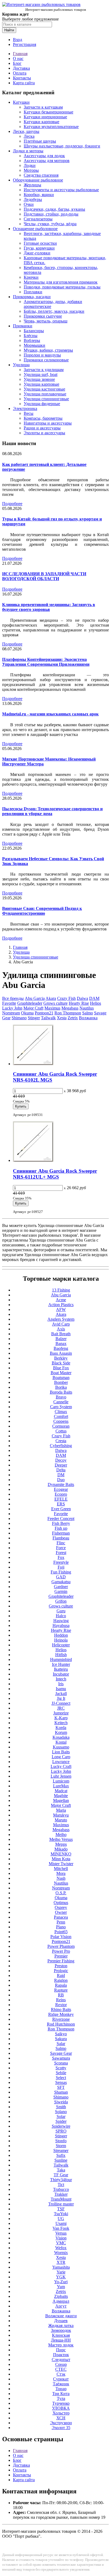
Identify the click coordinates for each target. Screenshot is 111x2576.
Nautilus (87, 1008)
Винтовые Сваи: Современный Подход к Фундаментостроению (42, 911)
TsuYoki (61, 2214)
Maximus (52, 1008)
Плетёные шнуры (40, 141)
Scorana (61, 2063)
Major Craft (33, 1008)
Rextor (61, 2005)
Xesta (62, 1018)
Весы (29, 413)
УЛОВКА (61, 2408)
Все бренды (13, 998)
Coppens (61, 1421)
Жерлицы (32, 185)
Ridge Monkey (61, 2014)
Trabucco (61, 2189)
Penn (61, 1922)
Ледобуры (33, 199)
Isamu (61, 1689)
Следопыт (61, 2360)
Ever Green (61, 1509)
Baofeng (61, 1348)
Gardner (61, 1587)
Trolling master (61, 2204)
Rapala (61, 1985)
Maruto (61, 1820)
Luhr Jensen (61, 1776)
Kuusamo (61, 1747)
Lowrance (61, 1762)
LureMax (61, 1786)
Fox (61, 1557)
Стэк (61, 2374)
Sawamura (61, 2058)
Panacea (61, 1917)
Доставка (21, 68)
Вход (18, 40)
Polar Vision (61, 1937)
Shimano (19, 1018)
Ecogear (61, 1489)
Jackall (61, 1694)
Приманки (23, 326)
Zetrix (73, 1018)
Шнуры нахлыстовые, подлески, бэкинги (62, 146)
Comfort (61, 1416)
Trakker (61, 2194)
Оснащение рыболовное (35, 229)
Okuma (27, 1013)
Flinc (61, 1543)
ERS (61, 1504)
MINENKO (61, 1854)
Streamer (61, 2150)
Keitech (61, 1723)
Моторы (31, 170)
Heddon (61, 1635)
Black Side (61, 1363)
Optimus (61, 1903)
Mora (61, 1873)
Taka (61, 2170)
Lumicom (61, 1781)
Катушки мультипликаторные (51, 127)
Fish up (61, 1528)
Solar (61, 2116)
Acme (61, 1300)
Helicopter (61, 1645)
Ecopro (61, 1494)
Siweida (61, 2102)
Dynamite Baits (61, 1484)
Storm (61, 2146)
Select (61, 2078)
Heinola (61, 1640)
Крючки (31, 277)
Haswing (61, 1621)
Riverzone (61, 2019)
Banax (61, 1344)
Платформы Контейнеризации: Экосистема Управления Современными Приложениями (46, 662)
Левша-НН (61, 2340)
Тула (61, 2398)
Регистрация (25, 44)
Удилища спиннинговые (46, 399)
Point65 (61, 1932)
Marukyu (61, 1815)
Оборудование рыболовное (38, 180)
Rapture (61, 1990)
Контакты (22, 78)
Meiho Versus (61, 1839)
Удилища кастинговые (44, 389)
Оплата (20, 73)
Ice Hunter (61, 1664)
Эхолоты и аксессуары (44, 433)
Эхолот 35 (61, 2428)
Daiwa (82, 998)
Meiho (61, 1835)
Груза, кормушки (39, 248)
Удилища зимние (39, 379)
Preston (61, 1966)
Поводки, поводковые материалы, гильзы (62, 287)
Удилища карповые (41, 384)
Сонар (61, 2364)
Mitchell (61, 1869)
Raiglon (61, 1980)
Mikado (61, 1849)
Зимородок (61, 2330)
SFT (61, 2087)
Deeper (61, 1465)
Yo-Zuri (61, 2282)
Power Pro (61, 1951)
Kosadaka (61, 1737)
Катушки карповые (41, 122)
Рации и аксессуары (42, 428)
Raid (61, 1975)
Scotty (61, 2068)
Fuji (61, 1567)
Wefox (61, 2248)
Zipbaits (61, 2296)
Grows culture (55, 1003)
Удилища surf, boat (41, 374)
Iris (61, 1684)
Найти (9, 30)
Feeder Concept (61, 1519)
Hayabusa (61, 1625)
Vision (61, 2238)
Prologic (61, 1971)
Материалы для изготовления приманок (61, 282)
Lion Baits (61, 1752)
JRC (61, 1708)
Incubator (61, 1674)
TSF (61, 2209)
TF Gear (61, 2175)
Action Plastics (61, 1305)
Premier (61, 1956)
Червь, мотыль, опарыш (46, 321)
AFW (61, 1309)
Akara (51, 998)
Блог (17, 63)
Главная (20, 54)
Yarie (61, 2272)
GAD (61, 1577)
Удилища (21, 365)
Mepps (61, 1844)
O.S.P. (61, 1893)
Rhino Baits (61, 2010)
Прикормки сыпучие (43, 316)
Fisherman (61, 1533)
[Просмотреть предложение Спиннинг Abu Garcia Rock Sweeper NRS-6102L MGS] (33, 1064)
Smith (61, 2107)
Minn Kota (61, 1859)
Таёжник (61, 2384)
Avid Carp (61, 1324)
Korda (61, 1728)
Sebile (61, 2073)
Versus (61, 2233)
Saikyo (61, 2034)
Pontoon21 (44, 1013)
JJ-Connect (61, 1703)
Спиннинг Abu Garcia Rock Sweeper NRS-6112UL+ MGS (55, 1174)
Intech (61, 1679)
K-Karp (61, 1718)
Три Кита (61, 2394)
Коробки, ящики (39, 195)
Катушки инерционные (45, 117)
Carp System (61, 1407)
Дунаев (61, 2321)
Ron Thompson (68, 1013)
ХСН (61, 2418)
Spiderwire (61, 2126)
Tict (61, 2185)
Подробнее (12, 504)
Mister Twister (61, 1864)
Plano (61, 1927)
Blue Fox (61, 1368)
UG (61, 2219)
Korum (61, 1732)
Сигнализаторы (38, 219)
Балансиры (34, 331)
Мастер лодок (61, 2345)
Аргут (61, 2306)
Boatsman (61, 1378)
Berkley (61, 1358)
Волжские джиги (61, 2316)
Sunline (61, 2160)
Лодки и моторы (28, 151)
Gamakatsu (61, 1582)
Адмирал (61, 2301)
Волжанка (88, 1018)
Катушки (21, 102)
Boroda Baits (61, 1392)
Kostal (61, 1742)
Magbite (61, 1796)
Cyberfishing (61, 1446)
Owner (61, 1912)
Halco (61, 1616)
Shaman (61, 2092)
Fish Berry (61, 1523)
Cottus (61, 1431)
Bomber (61, 1382)
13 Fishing (61, 1290)
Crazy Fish (66, 998)
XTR (61, 2262)
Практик (61, 2355)
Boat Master (61, 1373)
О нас (18, 58)
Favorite (9, 1003)
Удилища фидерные (42, 404)
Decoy (61, 1460)
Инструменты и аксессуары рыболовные (61, 190)
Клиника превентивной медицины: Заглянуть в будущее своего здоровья (49, 607)
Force (61, 1548)
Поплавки (33, 292)
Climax (61, 1412)
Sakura (61, 2039)
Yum (61, 2287)
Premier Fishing (61, 1961)
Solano (61, 2112)
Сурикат (61, 2379)
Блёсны (31, 336)
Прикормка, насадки (32, 297)
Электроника (25, 408)
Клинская (61, 2335)
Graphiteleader (30, 1003)
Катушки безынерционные (48, 112)
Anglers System (61, 1319)
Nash (61, 1878)
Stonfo (61, 2141)
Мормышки (34, 345)
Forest (61, 1553)
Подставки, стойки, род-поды (51, 214)
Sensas (61, 2082)
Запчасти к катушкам (43, 107)
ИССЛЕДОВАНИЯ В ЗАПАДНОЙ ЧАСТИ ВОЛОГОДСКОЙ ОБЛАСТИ (44, 576)
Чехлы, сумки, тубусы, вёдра (50, 224)
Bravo (61, 1397)
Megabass (70, 1008)
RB (61, 1995)
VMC (61, 2243)
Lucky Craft (61, 1766)
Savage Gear (61, 2053)
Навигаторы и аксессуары (48, 423)
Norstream (11, 1013)
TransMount (61, 2199)
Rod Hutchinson (61, 2024)
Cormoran (61, 1426)
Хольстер (61, 2413)
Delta (61, 1470)
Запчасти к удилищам (44, 370)
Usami (61, 2223)
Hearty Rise (79, 1003)
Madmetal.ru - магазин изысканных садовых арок (50, 714)
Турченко (61, 2403)
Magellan (61, 1800)
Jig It (61, 1698)
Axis (61, 1329)
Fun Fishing (61, 1572)
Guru (61, 1611)
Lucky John (12, 1008)
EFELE (61, 1499)
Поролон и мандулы (42, 355)
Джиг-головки (37, 253)
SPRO (61, 2131)
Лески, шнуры (26, 131)
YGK (61, 2277)
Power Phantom (61, 1946)
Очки (29, 204)
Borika (61, 1387)
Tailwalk (48, 1018)
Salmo (88, 1013)
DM (61, 1475)
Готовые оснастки (40, 243)
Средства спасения (41, 175)
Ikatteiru (61, 1669)
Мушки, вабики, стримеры (48, 350)
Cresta (61, 1441)
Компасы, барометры (43, 418)
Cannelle (61, 1402)
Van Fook (61, 2228)
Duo (61, 1480)
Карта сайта (24, 83)
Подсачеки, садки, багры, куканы (54, 209)
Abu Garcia (35, 998)
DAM (94, 998)
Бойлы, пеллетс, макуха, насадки (54, 311)
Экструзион (61, 2423)
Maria (61, 1810)
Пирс (61, 2350)
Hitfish (61, 1655)
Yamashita (61, 2267)
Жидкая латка (61, 2326)
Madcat (61, 1791)
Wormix (61, 2253)
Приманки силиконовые (46, 360)
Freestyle (61, 1562)
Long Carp (61, 1757)
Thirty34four (61, 2180)
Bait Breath (61, 1334)
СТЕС (61, 2369)
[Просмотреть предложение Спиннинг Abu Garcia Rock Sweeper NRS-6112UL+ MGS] (33, 1160)
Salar (61, 2044)
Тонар (61, 2389)
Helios (96, 1003)
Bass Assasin (61, 1353)
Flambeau (61, 1538)
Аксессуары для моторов (47, 161)
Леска (29, 136)
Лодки (30, 165)
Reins (61, 2000)
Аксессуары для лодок (44, 156)
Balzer (61, 1339)
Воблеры (32, 340)
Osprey (61, 1907)
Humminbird (61, 1659)
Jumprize (61, 1713)
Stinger (34, 1018)
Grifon (61, 1601)
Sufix (61, 2155)
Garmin (61, 1591)
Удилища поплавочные (45, 394)
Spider (61, 2121)
